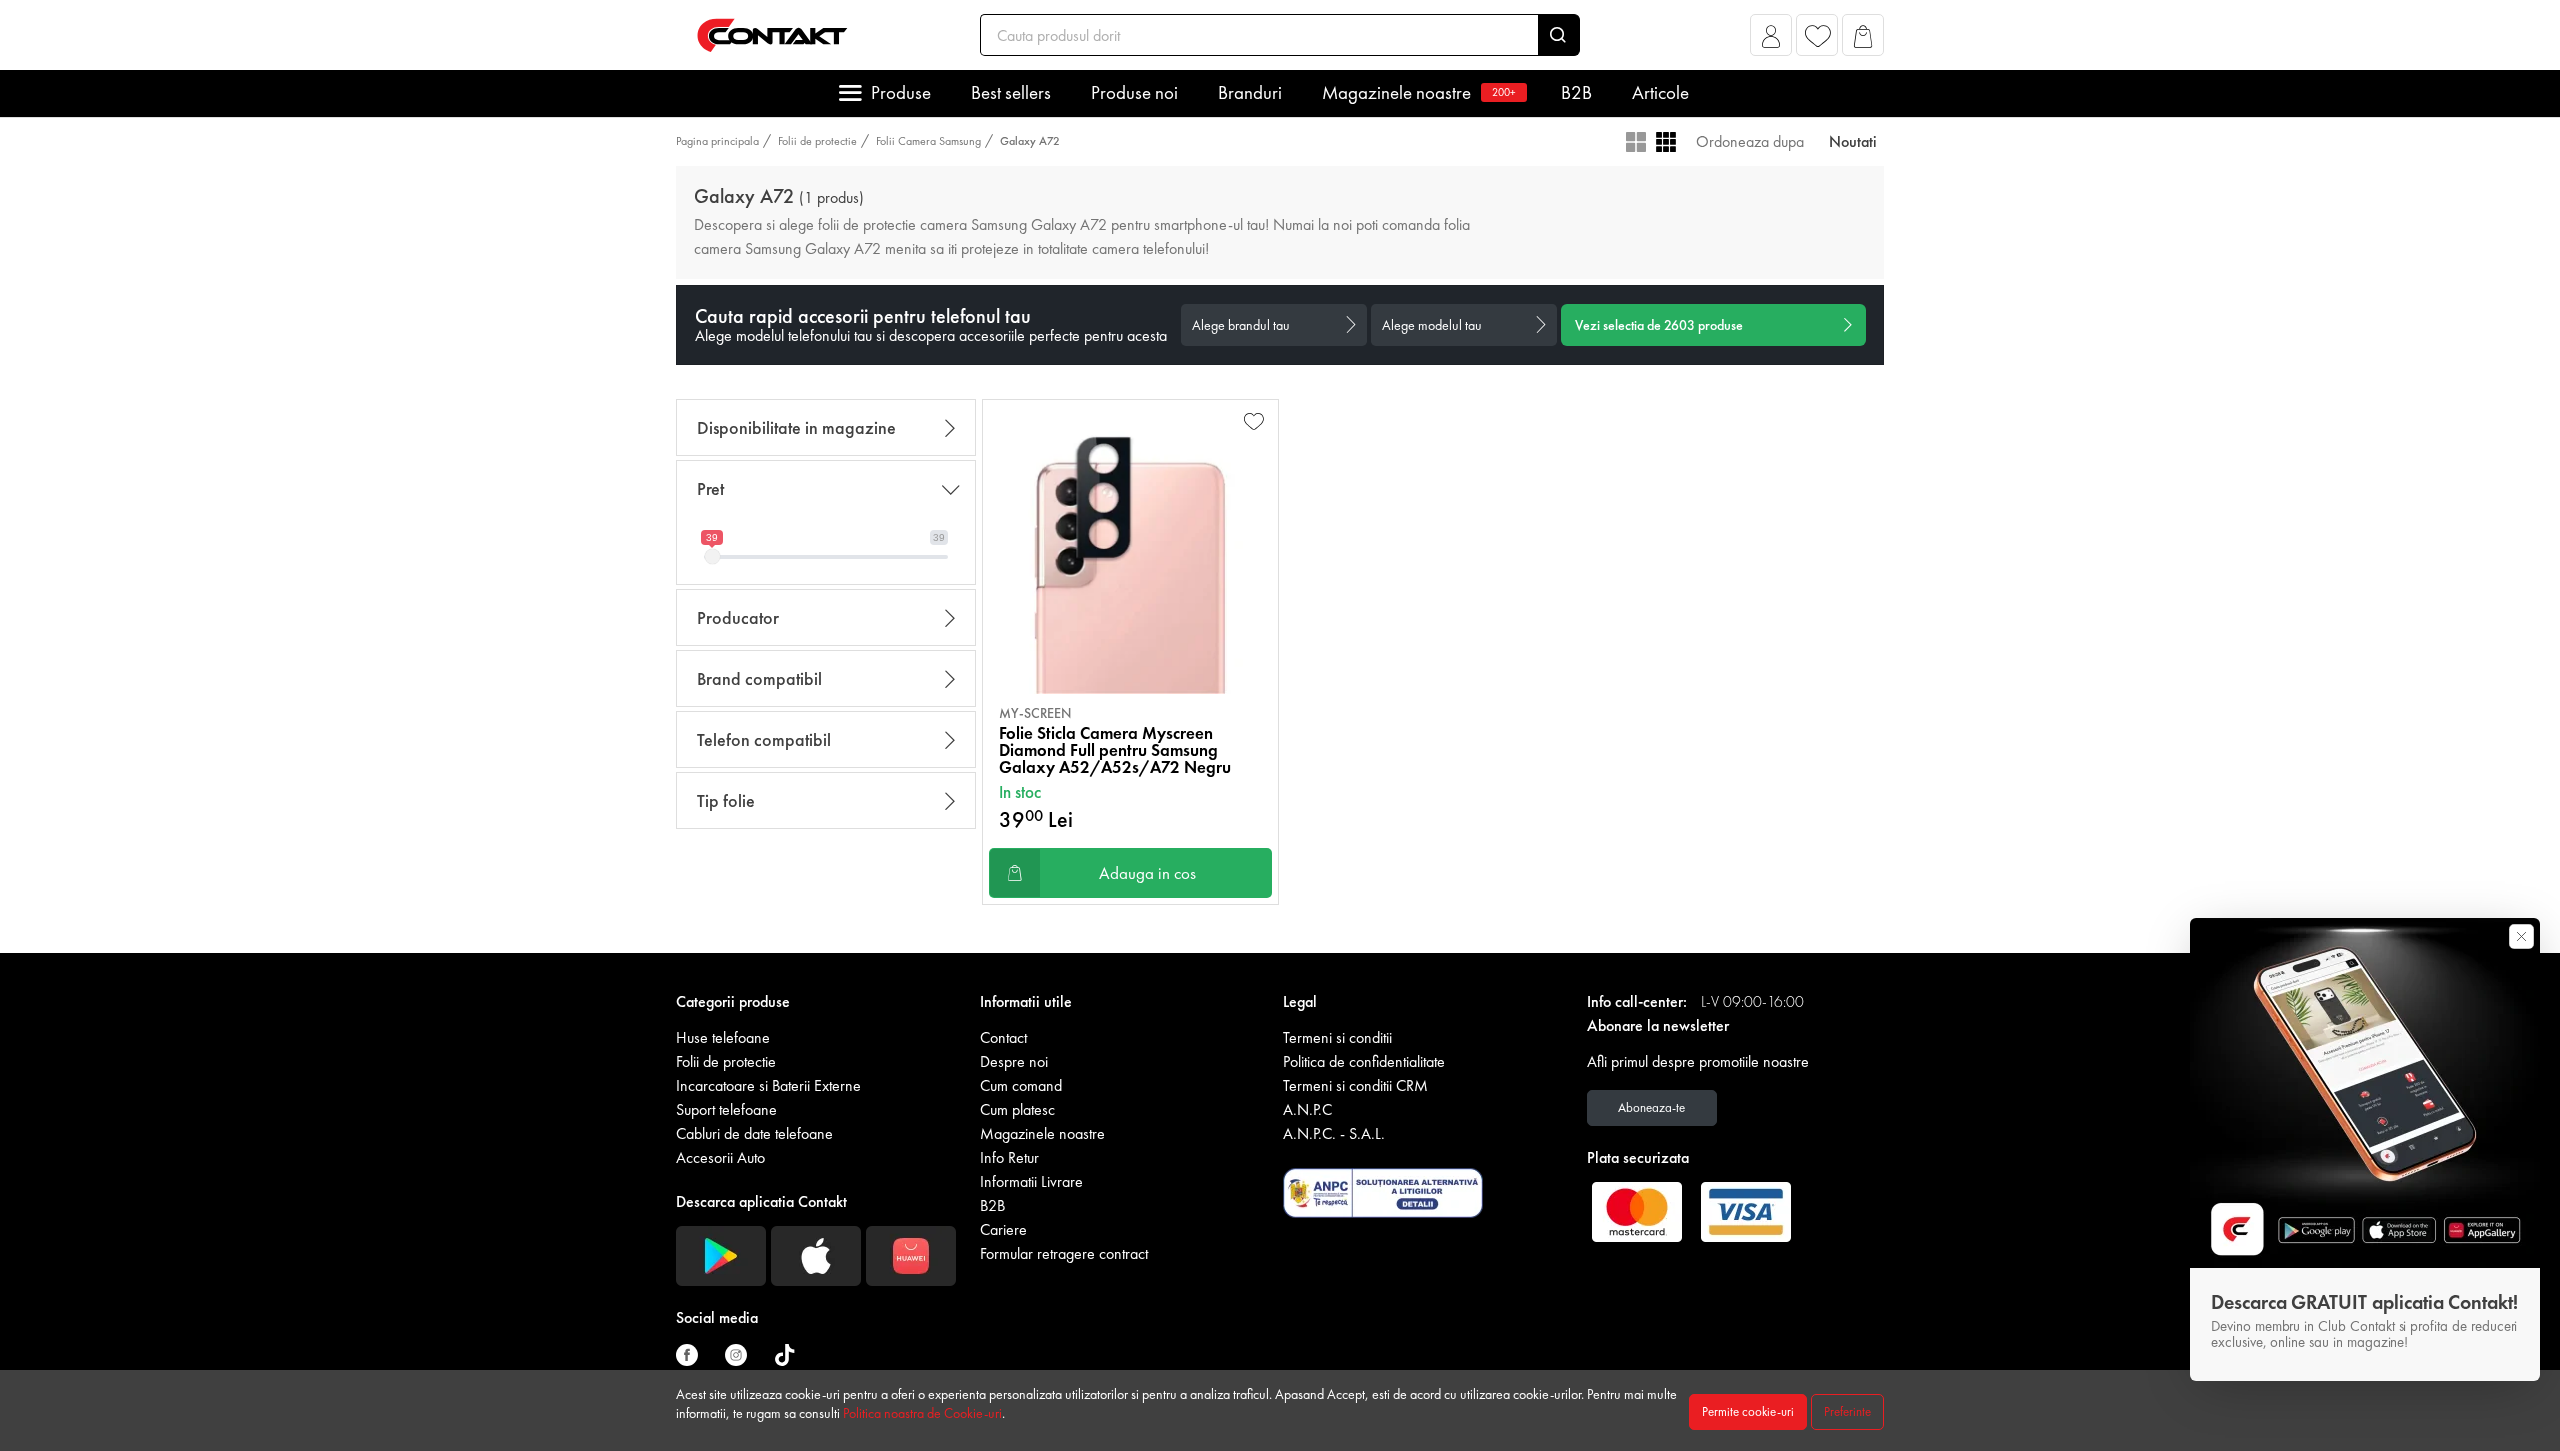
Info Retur (1009, 1157)
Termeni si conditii (1337, 1037)
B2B (1576, 92)
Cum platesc (1017, 1109)
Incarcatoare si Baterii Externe (768, 1085)
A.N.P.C (1307, 1109)
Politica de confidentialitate (1364, 1061)
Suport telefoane (726, 1109)
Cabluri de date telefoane (754, 1133)
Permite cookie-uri (1748, 1411)
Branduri (1250, 92)
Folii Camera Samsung (928, 141)
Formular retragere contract (1064, 1253)
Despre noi (1014, 1061)
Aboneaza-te (1651, 1107)
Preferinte (1847, 1411)
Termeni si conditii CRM (1355, 1085)
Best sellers (1011, 92)
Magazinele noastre (1419, 92)
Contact (1003, 1037)
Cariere (1003, 1229)
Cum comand (1021, 1085)
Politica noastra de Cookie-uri (922, 1413)
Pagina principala (717, 141)
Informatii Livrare (1031, 1181)
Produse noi (1134, 92)
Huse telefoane (723, 1037)
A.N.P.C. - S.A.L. (1334, 1133)
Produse (901, 92)
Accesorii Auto (720, 1157)
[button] (1771, 40)
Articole (1660, 92)
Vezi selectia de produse (1659, 325)
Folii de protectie (817, 141)
